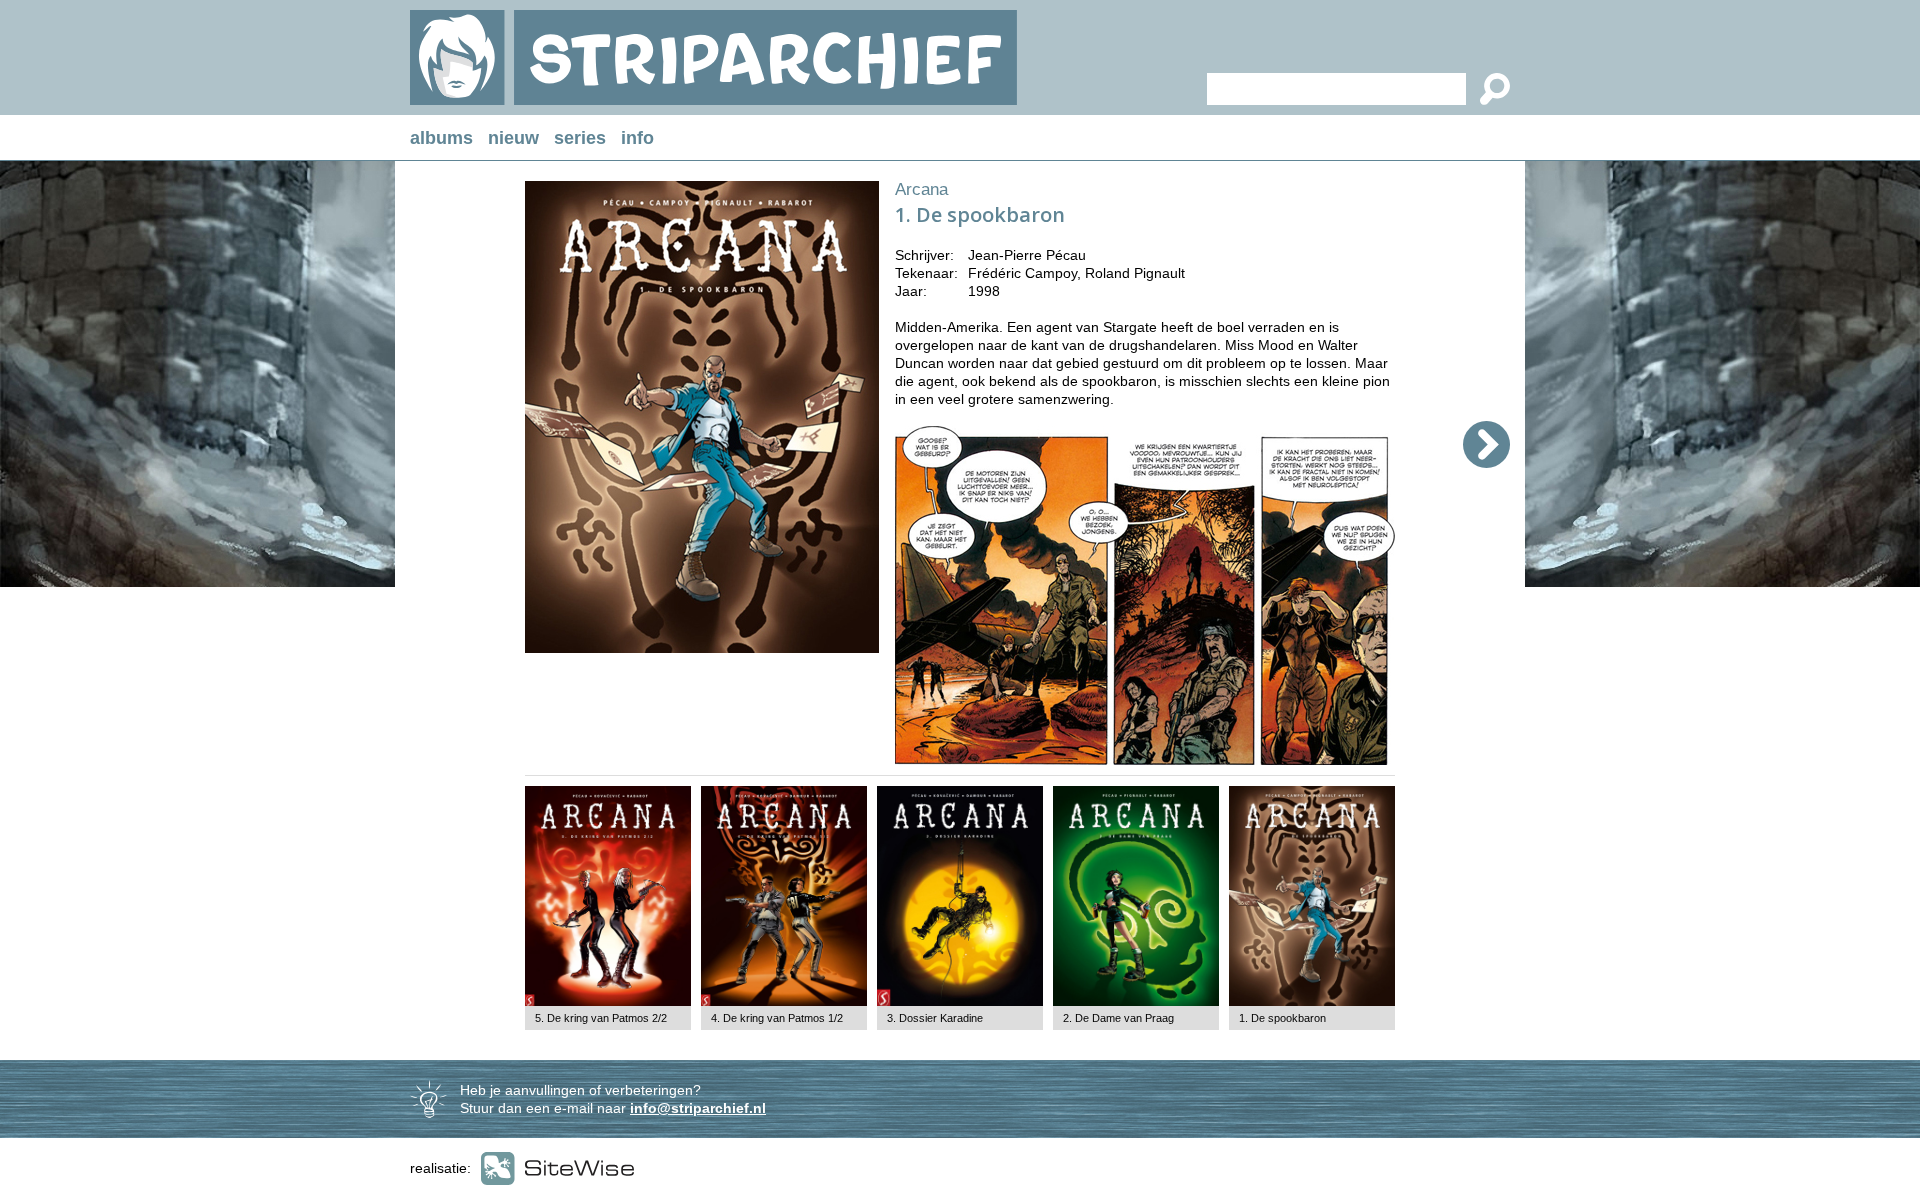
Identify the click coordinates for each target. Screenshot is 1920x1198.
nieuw (513, 138)
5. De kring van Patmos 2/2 (601, 1018)
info (637, 138)
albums (441, 138)
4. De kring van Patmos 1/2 (777, 1018)
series (580, 138)
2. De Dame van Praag (1118, 1018)
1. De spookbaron (1282, 1018)
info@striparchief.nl (698, 1108)
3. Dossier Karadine (935, 1018)
